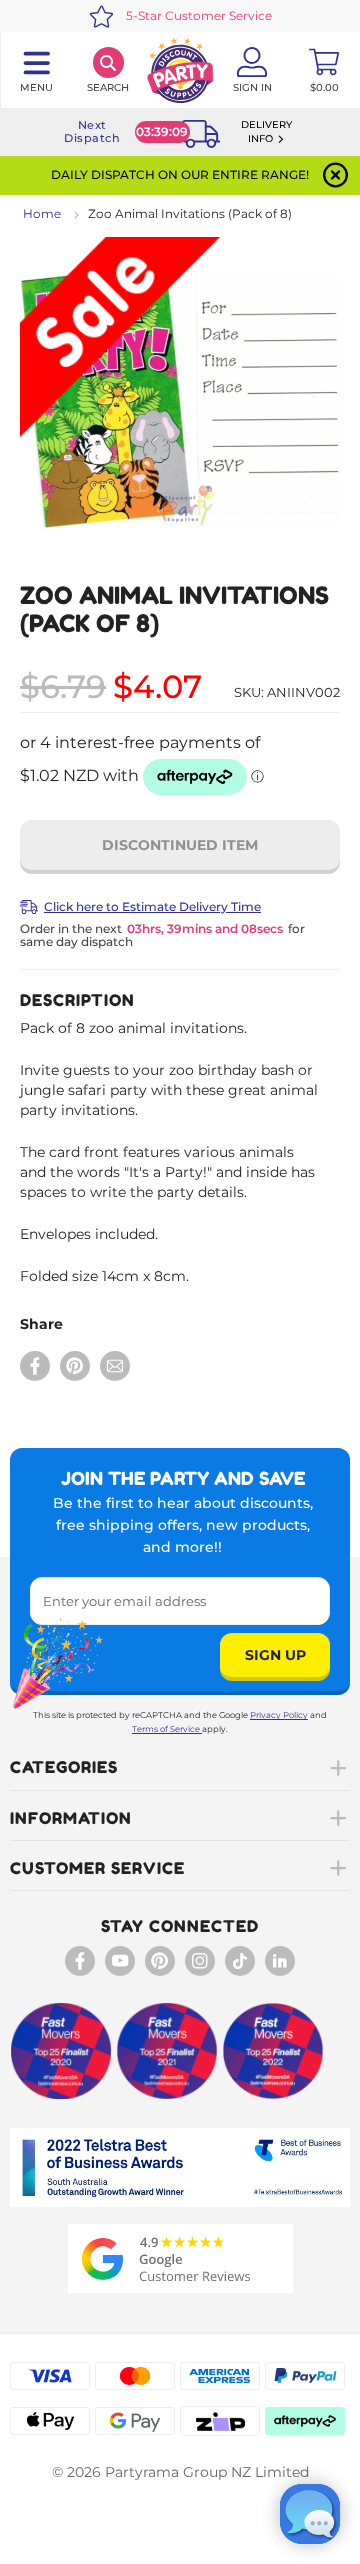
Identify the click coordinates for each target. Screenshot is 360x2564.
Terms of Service (166, 1729)
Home (42, 213)
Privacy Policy (279, 1715)
